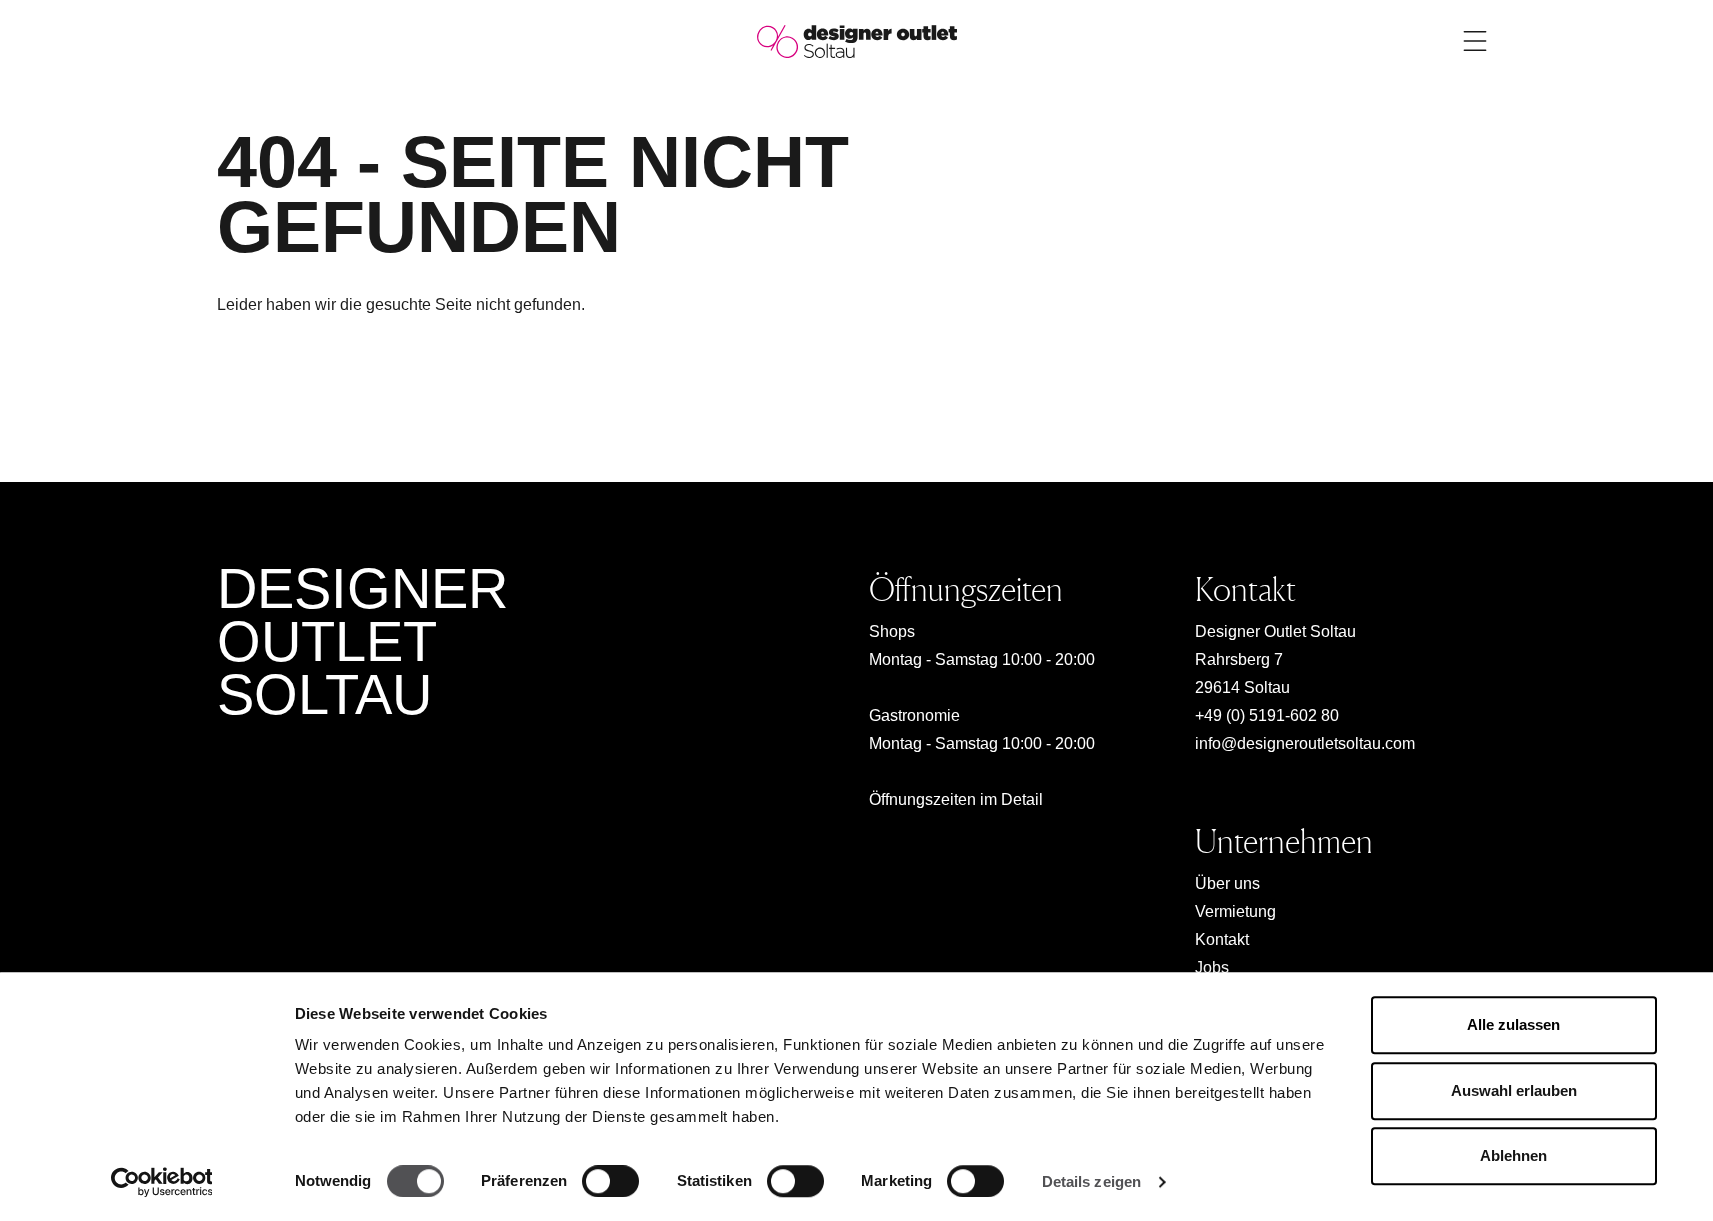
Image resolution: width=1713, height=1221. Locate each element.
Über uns (1227, 883)
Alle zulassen (1513, 1024)
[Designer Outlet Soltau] (857, 40)
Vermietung (1235, 911)
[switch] (610, 1181)
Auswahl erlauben (1514, 1090)
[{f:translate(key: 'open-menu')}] (1475, 41)
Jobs (1212, 967)
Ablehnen (1513, 1155)
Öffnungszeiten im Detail (956, 799)
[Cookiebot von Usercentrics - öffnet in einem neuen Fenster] (161, 1182)
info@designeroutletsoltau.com (1305, 743)
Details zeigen (1091, 1181)
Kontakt (1222, 939)
